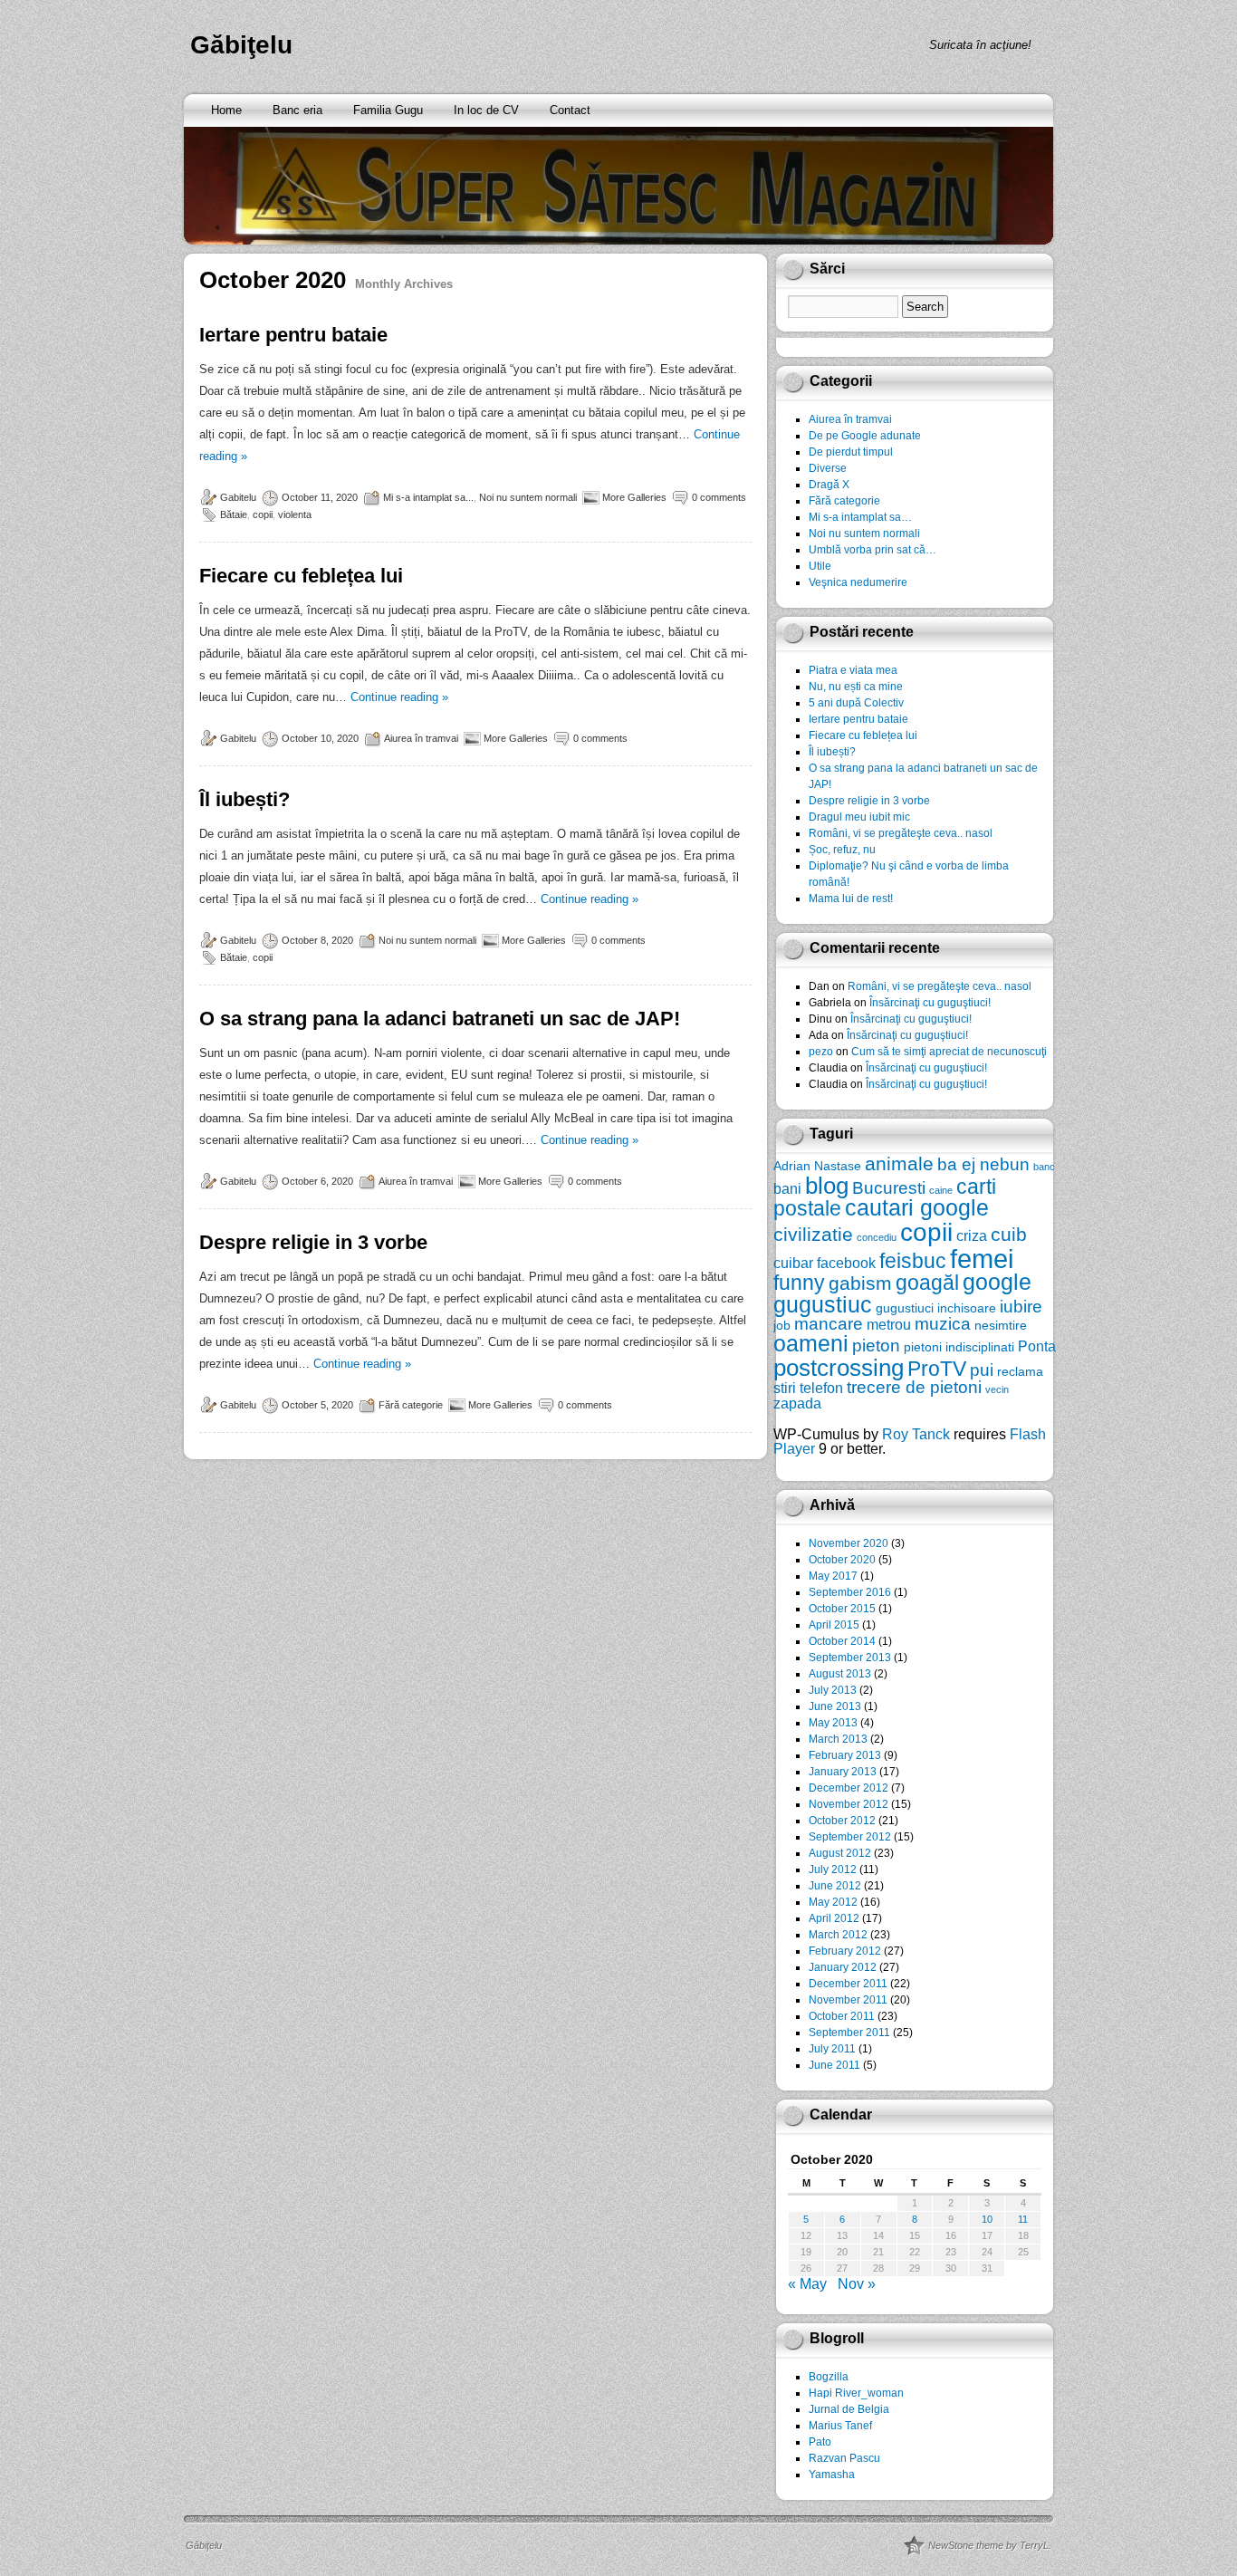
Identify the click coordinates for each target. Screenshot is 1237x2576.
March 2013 (838, 1739)
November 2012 (849, 1804)
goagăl (927, 1283)
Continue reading (399, 697)
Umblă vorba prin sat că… (873, 550)
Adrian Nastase (817, 1166)
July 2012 (833, 1870)
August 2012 (840, 1853)
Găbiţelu (241, 45)
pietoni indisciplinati (959, 1347)
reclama (1020, 1371)
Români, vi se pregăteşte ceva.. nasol (901, 833)
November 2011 (848, 2000)
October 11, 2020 (320, 497)
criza (972, 1235)
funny (799, 1283)
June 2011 (834, 2065)
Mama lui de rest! (851, 899)
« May (807, 2284)
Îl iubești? (245, 799)
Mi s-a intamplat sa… (860, 517)
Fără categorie (411, 1405)
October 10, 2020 (320, 738)
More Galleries (634, 497)
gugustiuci (905, 1308)
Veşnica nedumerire (858, 582)
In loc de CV (486, 110)
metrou (889, 1324)
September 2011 (849, 2033)
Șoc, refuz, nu (842, 850)
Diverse (828, 468)
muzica (943, 1324)
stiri (785, 1388)
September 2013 (850, 1658)
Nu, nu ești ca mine (856, 687)
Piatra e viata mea (853, 670)
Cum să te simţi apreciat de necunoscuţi (949, 1052)
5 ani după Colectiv (856, 703)
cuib (1009, 1234)
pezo (821, 1052)
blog (827, 1186)
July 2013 (833, 1690)
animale (899, 1163)
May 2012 (833, 1902)
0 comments (719, 497)
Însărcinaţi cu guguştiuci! (930, 1003)
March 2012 (838, 1935)
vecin (997, 1389)
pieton (876, 1346)
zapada (797, 1403)
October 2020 (842, 1560)
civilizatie (813, 1234)
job (782, 1325)
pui (982, 1370)
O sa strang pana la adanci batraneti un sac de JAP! (440, 1019)
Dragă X (829, 485)
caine (941, 1190)
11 (1023, 2219)
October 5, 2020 (317, 1405)
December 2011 (848, 1984)
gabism (860, 1283)
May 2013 (833, 1723)
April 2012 (834, 1918)
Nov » (857, 2284)
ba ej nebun (983, 1164)
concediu (877, 1237)
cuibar (793, 1263)
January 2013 (843, 1772)
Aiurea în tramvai (421, 738)
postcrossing (839, 1368)
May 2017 (833, 1576)
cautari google (917, 1208)
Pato (820, 2442)
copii (263, 514)
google (997, 1282)
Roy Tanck (916, 1434)
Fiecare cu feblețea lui (301, 576)
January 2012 (843, 1967)
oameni (811, 1344)
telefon (821, 1388)
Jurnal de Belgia (849, 2409)
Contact (570, 110)
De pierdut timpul (851, 452)
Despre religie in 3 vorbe (313, 1242)
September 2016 (850, 1592)
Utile (820, 566)
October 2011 (842, 2016)
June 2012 (835, 1886)
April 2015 (834, 1625)
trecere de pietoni (914, 1387)
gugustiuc (823, 1305)
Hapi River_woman (856, 2393)
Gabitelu (238, 497)
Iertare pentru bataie (293, 335)
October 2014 (842, 1641)
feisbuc (913, 1261)
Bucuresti (889, 1188)
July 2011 (832, 2049)
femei (982, 1259)
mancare (829, 1324)
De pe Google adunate (865, 436)
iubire (1021, 1307)
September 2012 (850, 1837)
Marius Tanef (840, 2426)
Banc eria (297, 110)
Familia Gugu (388, 110)
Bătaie (234, 514)
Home (226, 110)
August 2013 (840, 1674)
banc (1044, 1167)
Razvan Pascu (844, 2458)
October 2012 (842, 1821)
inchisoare (967, 1308)
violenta (295, 514)
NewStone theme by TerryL (988, 2545)
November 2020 (849, 1543)
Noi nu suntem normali (528, 497)
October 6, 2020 (317, 1181)
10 (987, 2219)
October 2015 (842, 1609)
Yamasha (832, 2475)
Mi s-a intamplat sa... (428, 497)
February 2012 (845, 1951)
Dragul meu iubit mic (859, 817)
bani (787, 1188)
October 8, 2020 (317, 940)
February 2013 (845, 1755)
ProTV (937, 1369)
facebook (846, 1263)
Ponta (1037, 1346)
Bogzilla (829, 2377)
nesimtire (1001, 1325)
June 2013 (835, 1706)
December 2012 (849, 1788)
